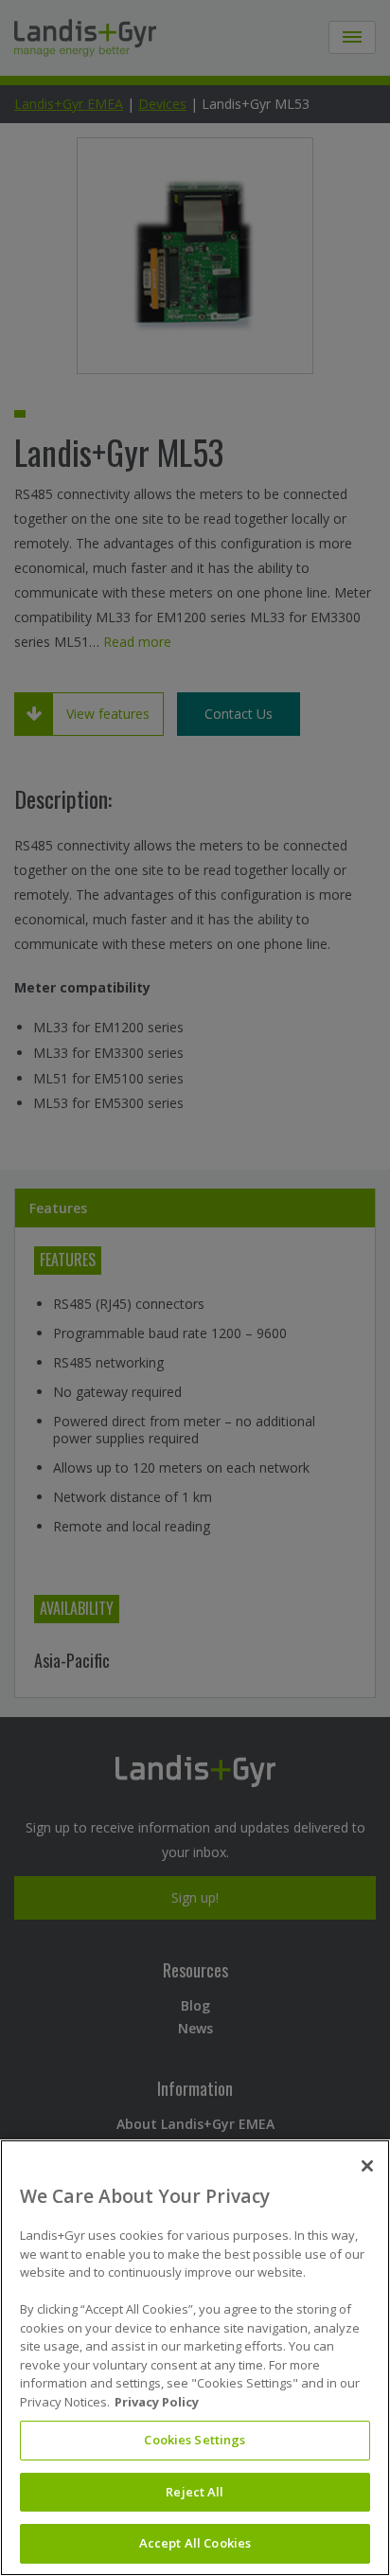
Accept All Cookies (195, 2543)
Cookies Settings (195, 2440)
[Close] (367, 2166)
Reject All (195, 2492)
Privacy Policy (157, 2402)
